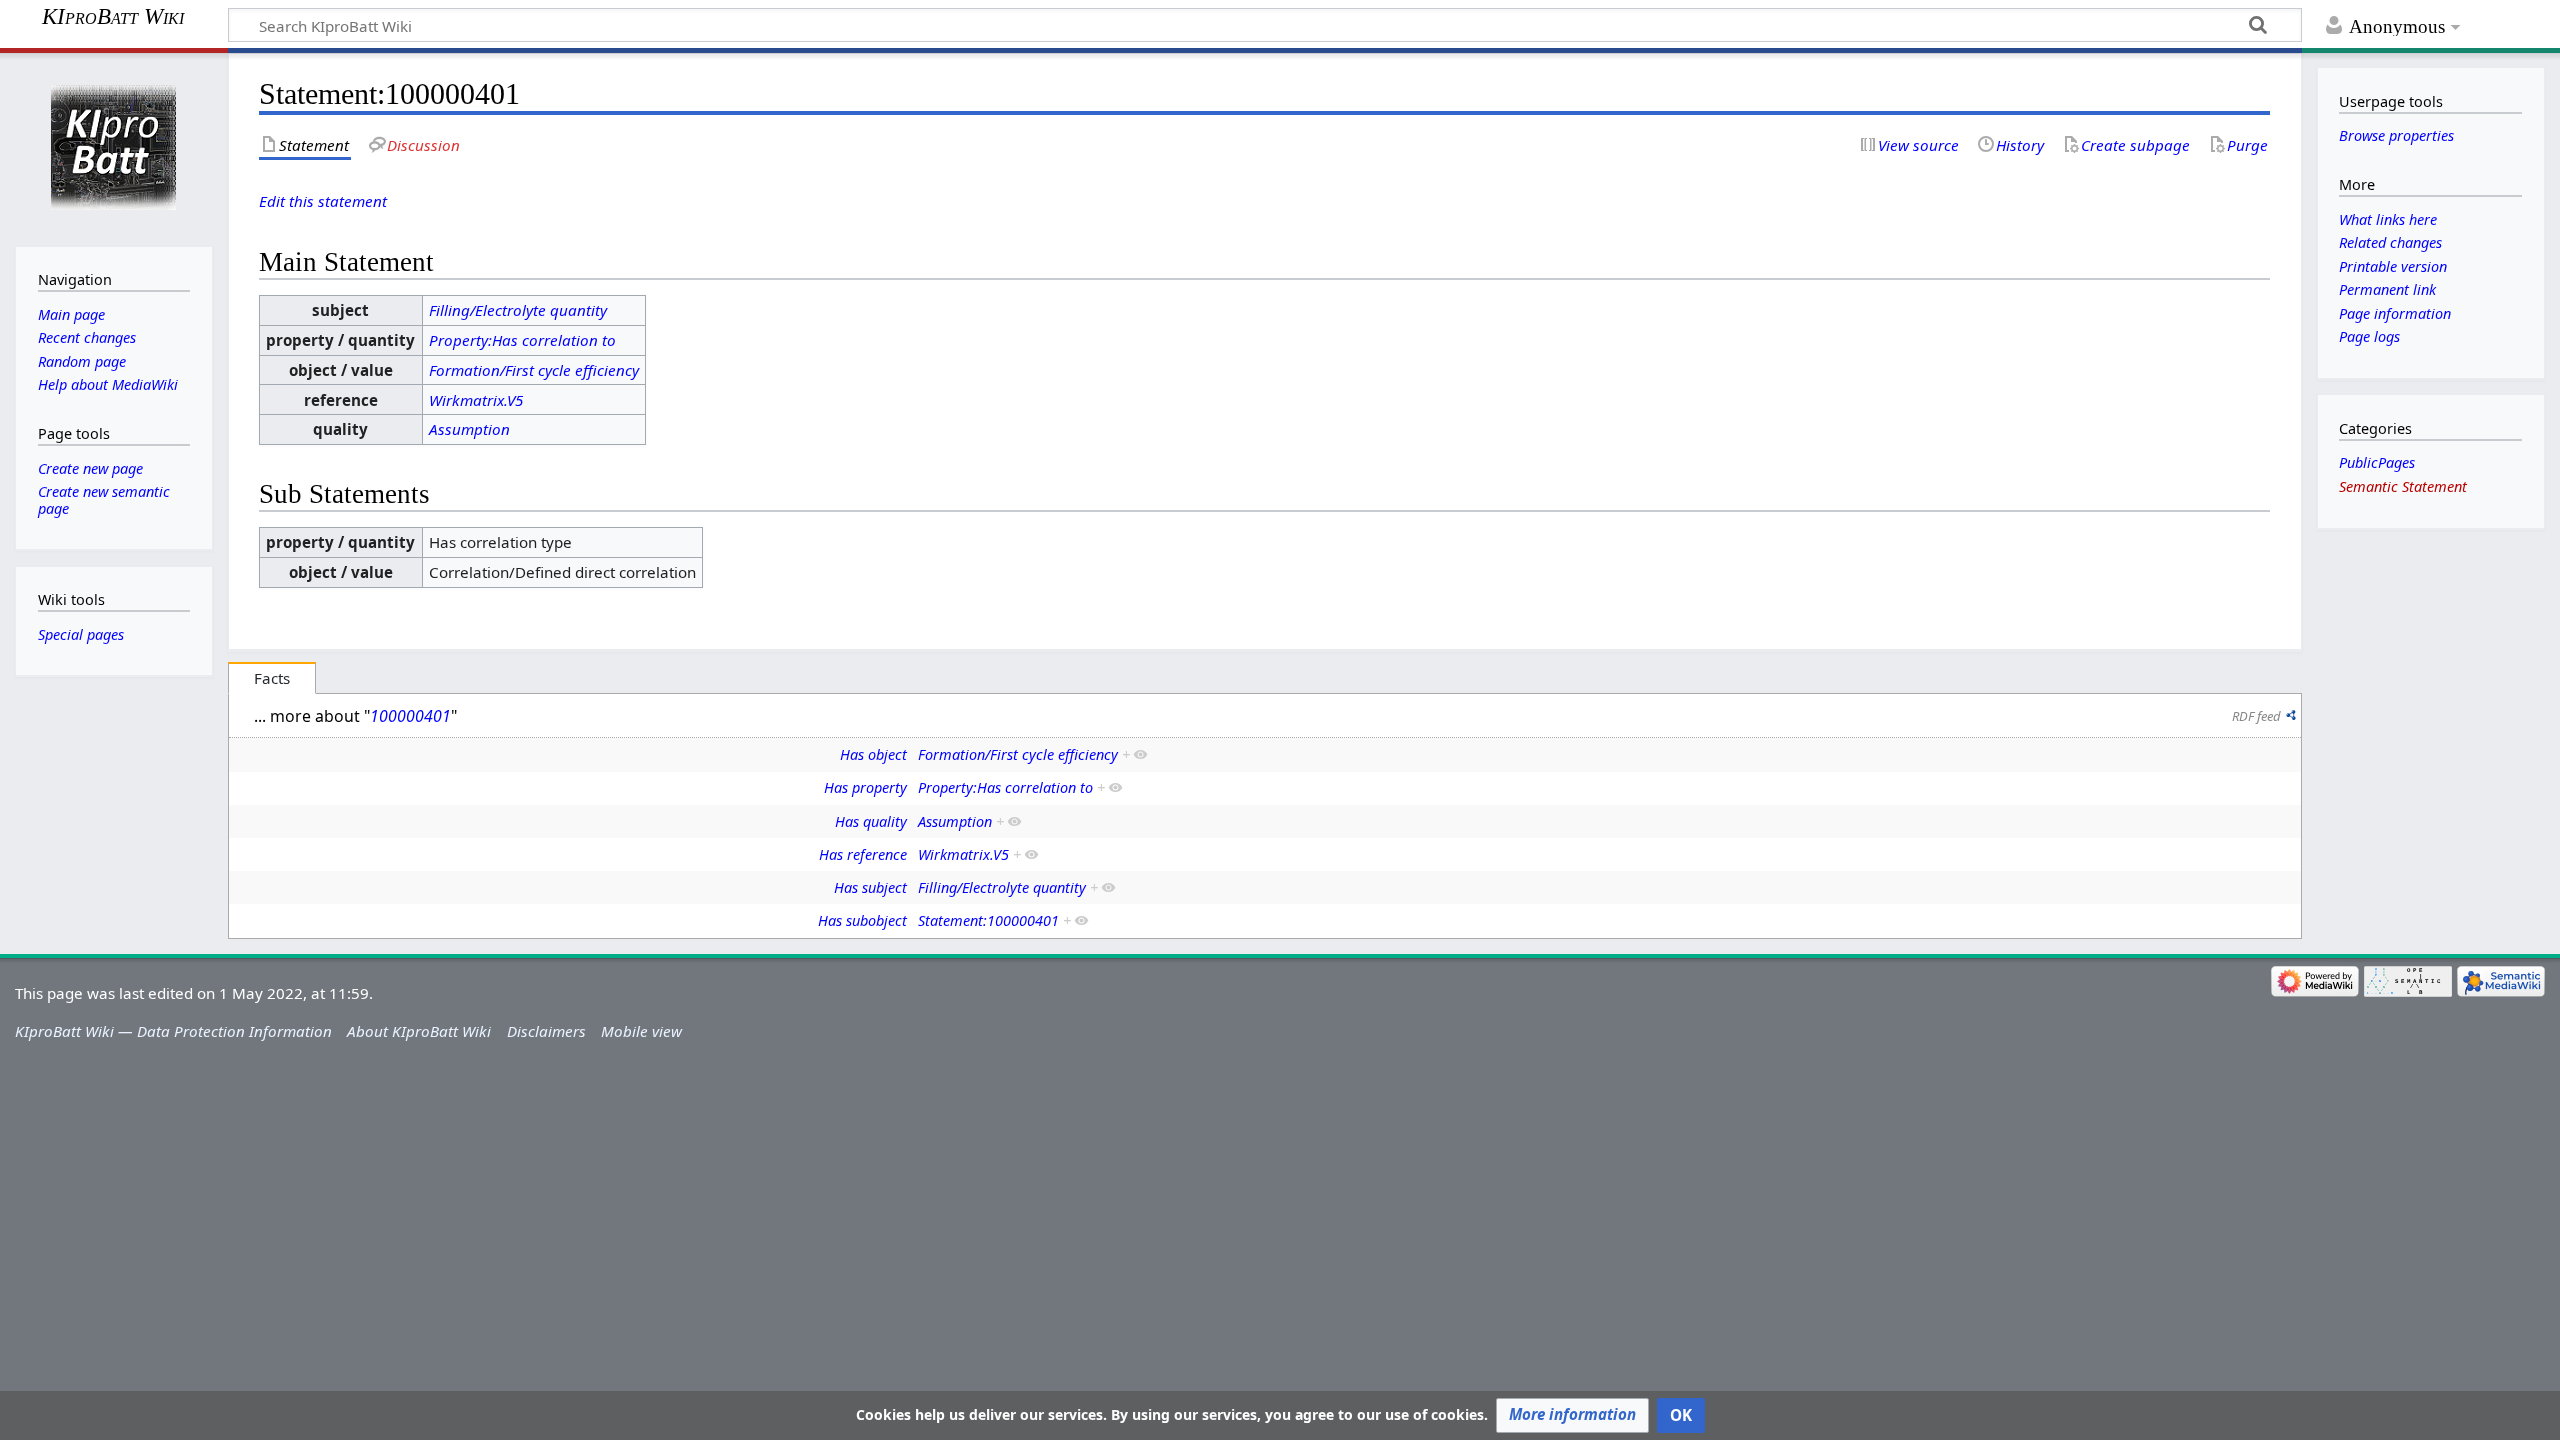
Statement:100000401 (988, 920)
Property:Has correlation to (522, 340)
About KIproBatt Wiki (419, 1031)
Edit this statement (323, 201)
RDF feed (2256, 716)
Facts (272, 678)
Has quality (871, 821)
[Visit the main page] (113, 147)
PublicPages (2377, 462)
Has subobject (862, 920)
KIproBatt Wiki (113, 17)
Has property (865, 787)
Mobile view (641, 1031)
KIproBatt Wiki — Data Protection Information (173, 1031)
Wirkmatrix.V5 (476, 400)
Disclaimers (546, 1031)
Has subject (870, 887)
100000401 (410, 716)
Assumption (469, 429)
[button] (1572, 1415)
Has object (873, 754)
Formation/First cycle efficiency (534, 370)
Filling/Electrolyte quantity (518, 310)
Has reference (863, 854)
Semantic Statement (2403, 486)
